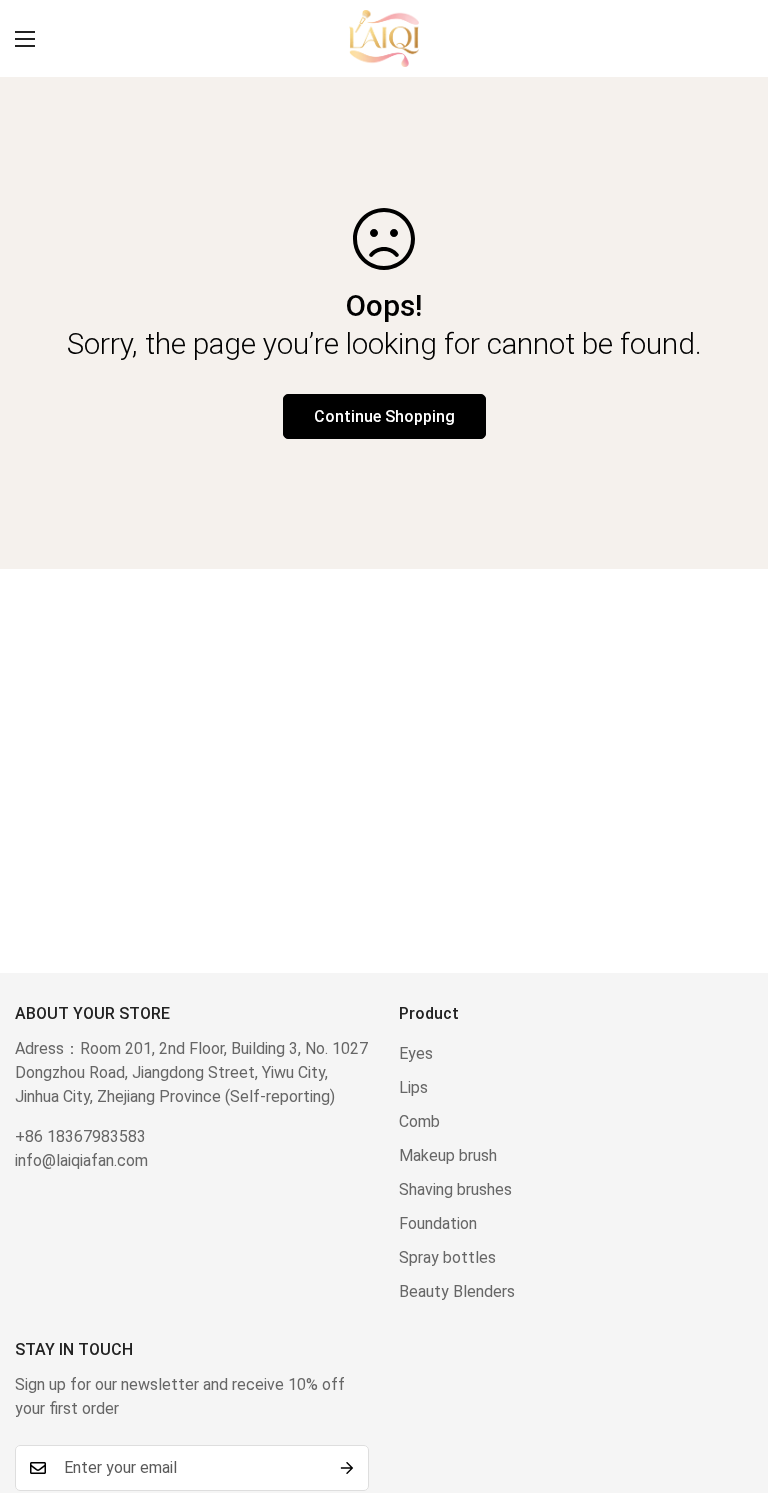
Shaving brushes (455, 1189)
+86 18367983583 (80, 1136)
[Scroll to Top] (729, 1384)
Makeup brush (448, 1155)
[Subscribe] (347, 1468)
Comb (419, 1121)
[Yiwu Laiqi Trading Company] (384, 38)
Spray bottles (447, 1257)
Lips (413, 1087)
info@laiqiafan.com (81, 1160)
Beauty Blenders (457, 1291)
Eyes (416, 1053)
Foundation (438, 1223)
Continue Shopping (384, 416)
